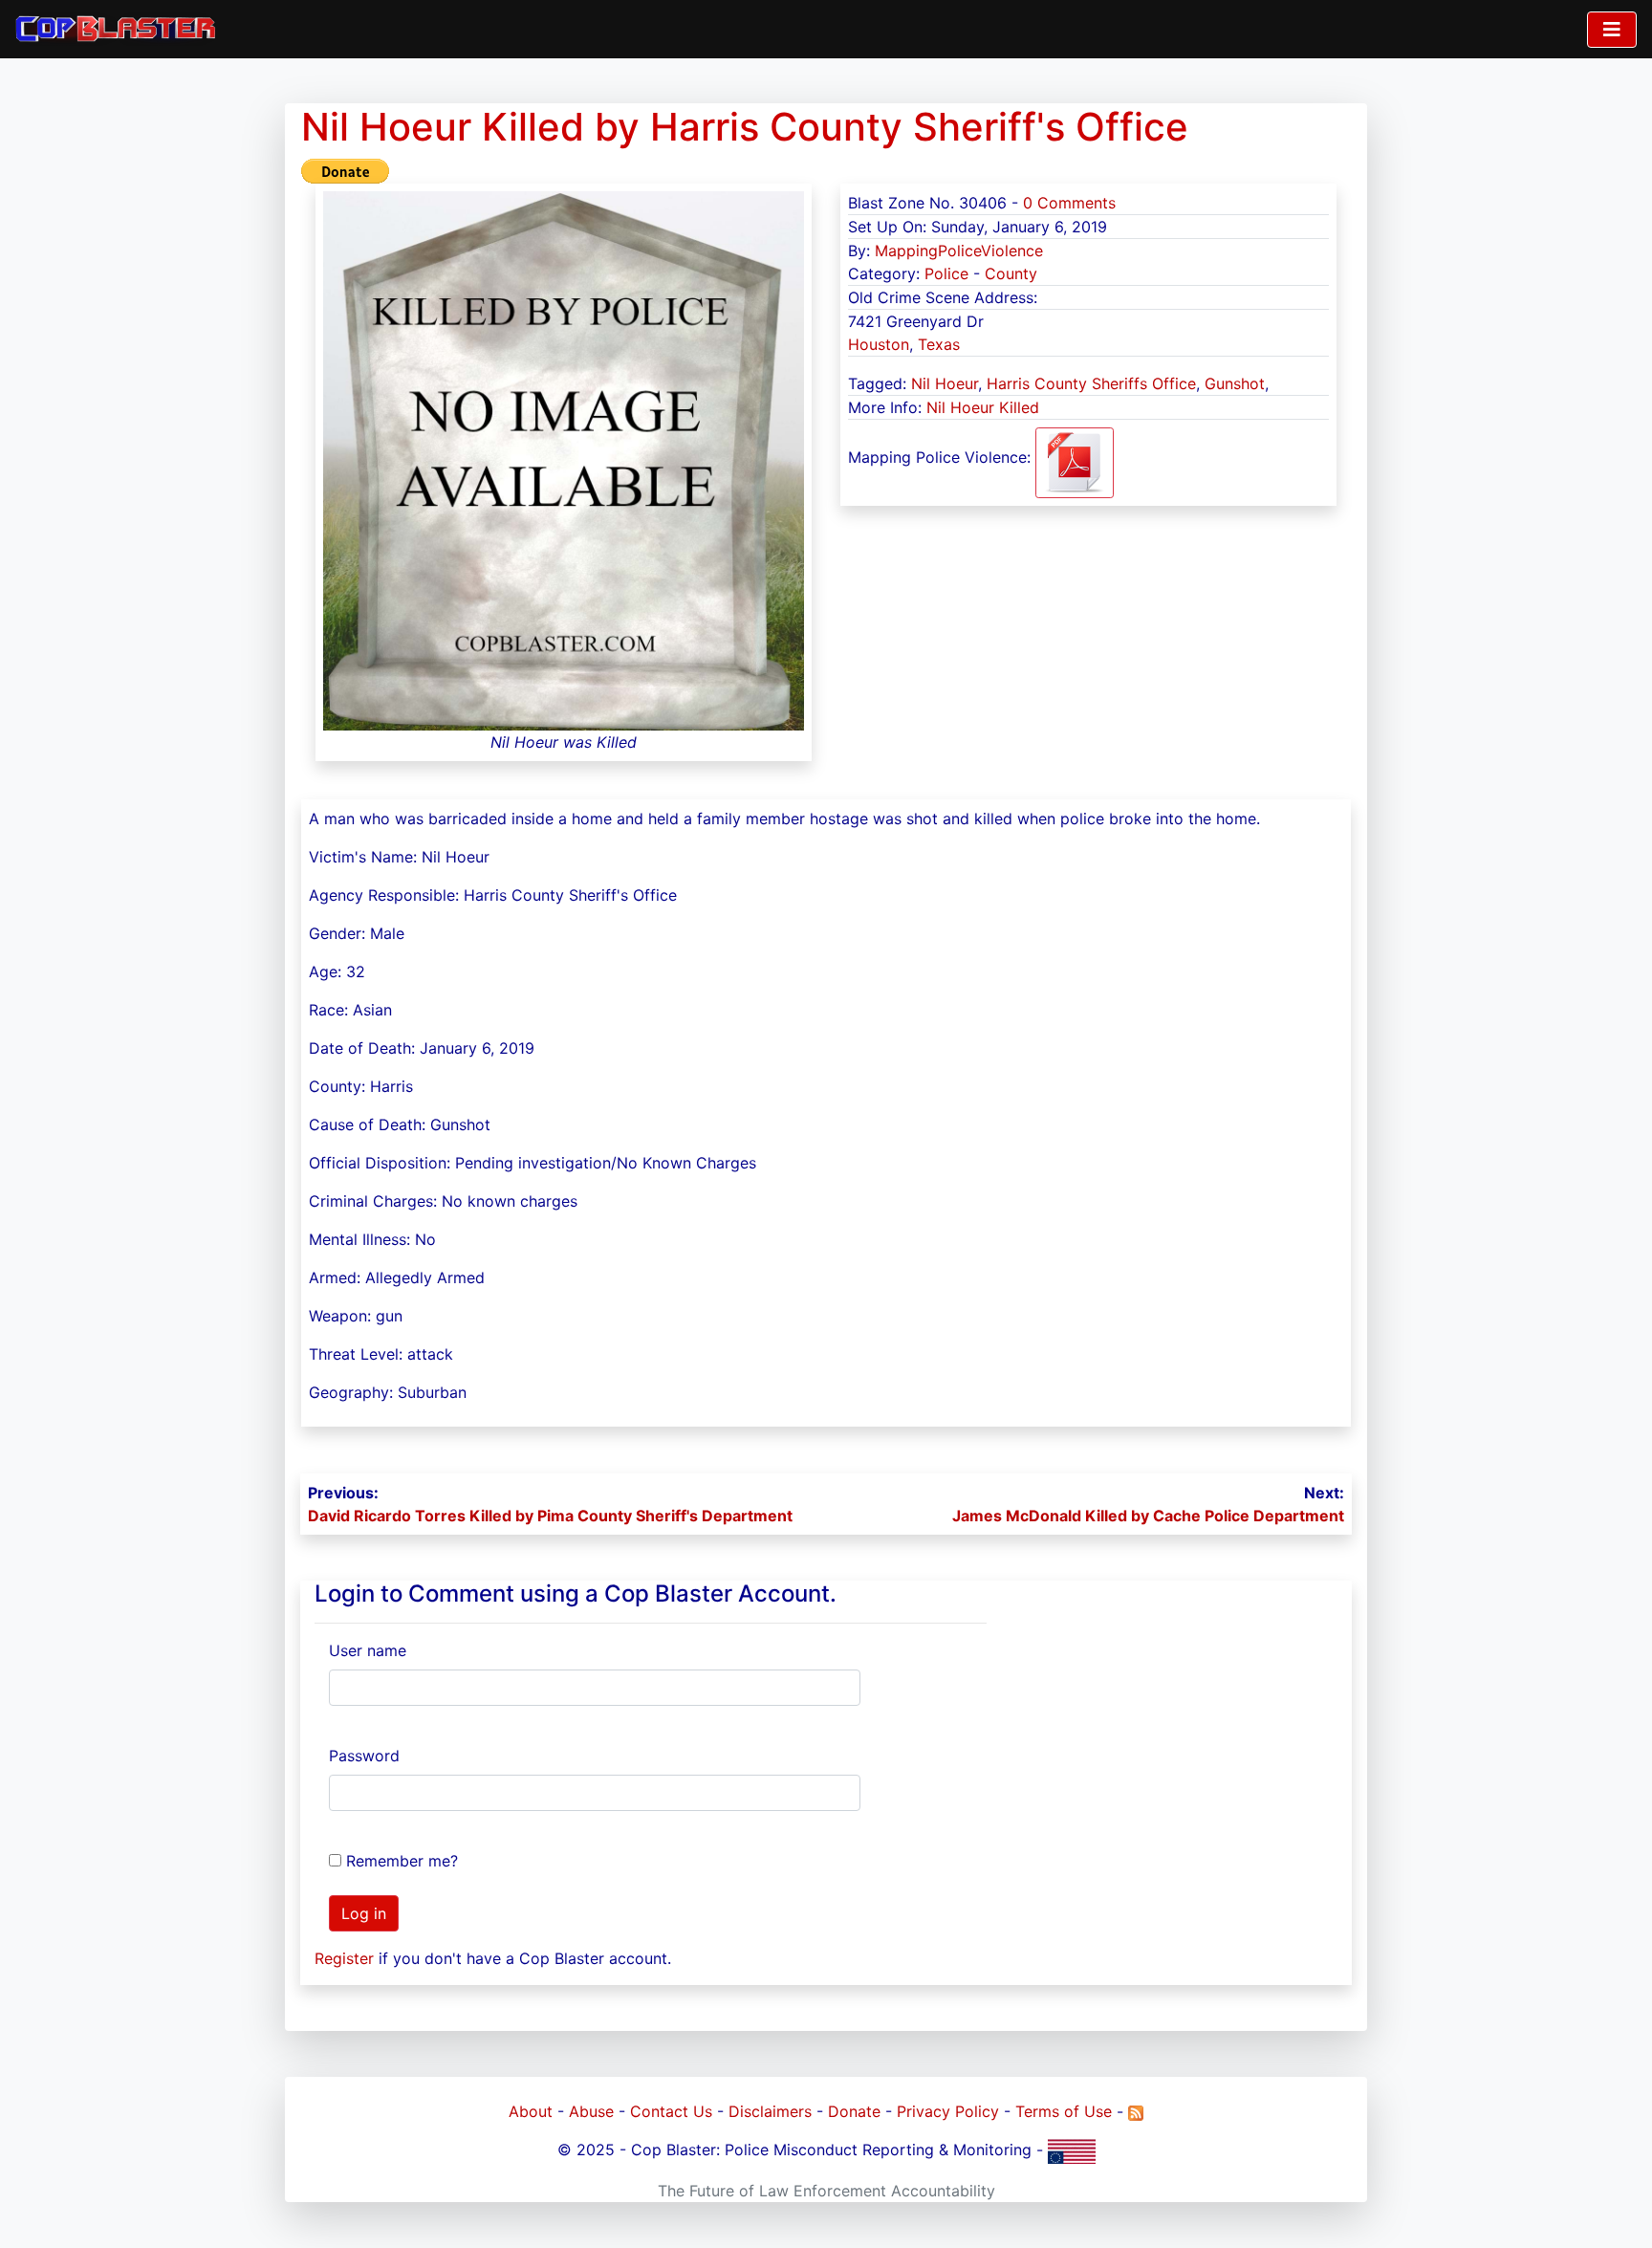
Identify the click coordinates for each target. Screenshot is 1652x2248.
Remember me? (402, 1861)
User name (368, 1650)
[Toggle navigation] (1612, 30)
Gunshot (1235, 383)
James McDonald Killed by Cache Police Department (1148, 1516)
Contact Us (671, 2111)
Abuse (591, 2111)
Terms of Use (1064, 2111)
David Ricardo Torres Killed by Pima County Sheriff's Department (550, 1516)
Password (364, 1756)
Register (344, 1958)
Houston (879, 344)
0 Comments (1069, 203)
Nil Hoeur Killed (983, 407)
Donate (854, 2111)
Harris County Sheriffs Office (1091, 383)
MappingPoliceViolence (959, 251)
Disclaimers (770, 2111)
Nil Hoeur (945, 383)
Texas (939, 344)
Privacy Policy (948, 2111)
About (531, 2111)
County (1011, 273)
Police (946, 273)
